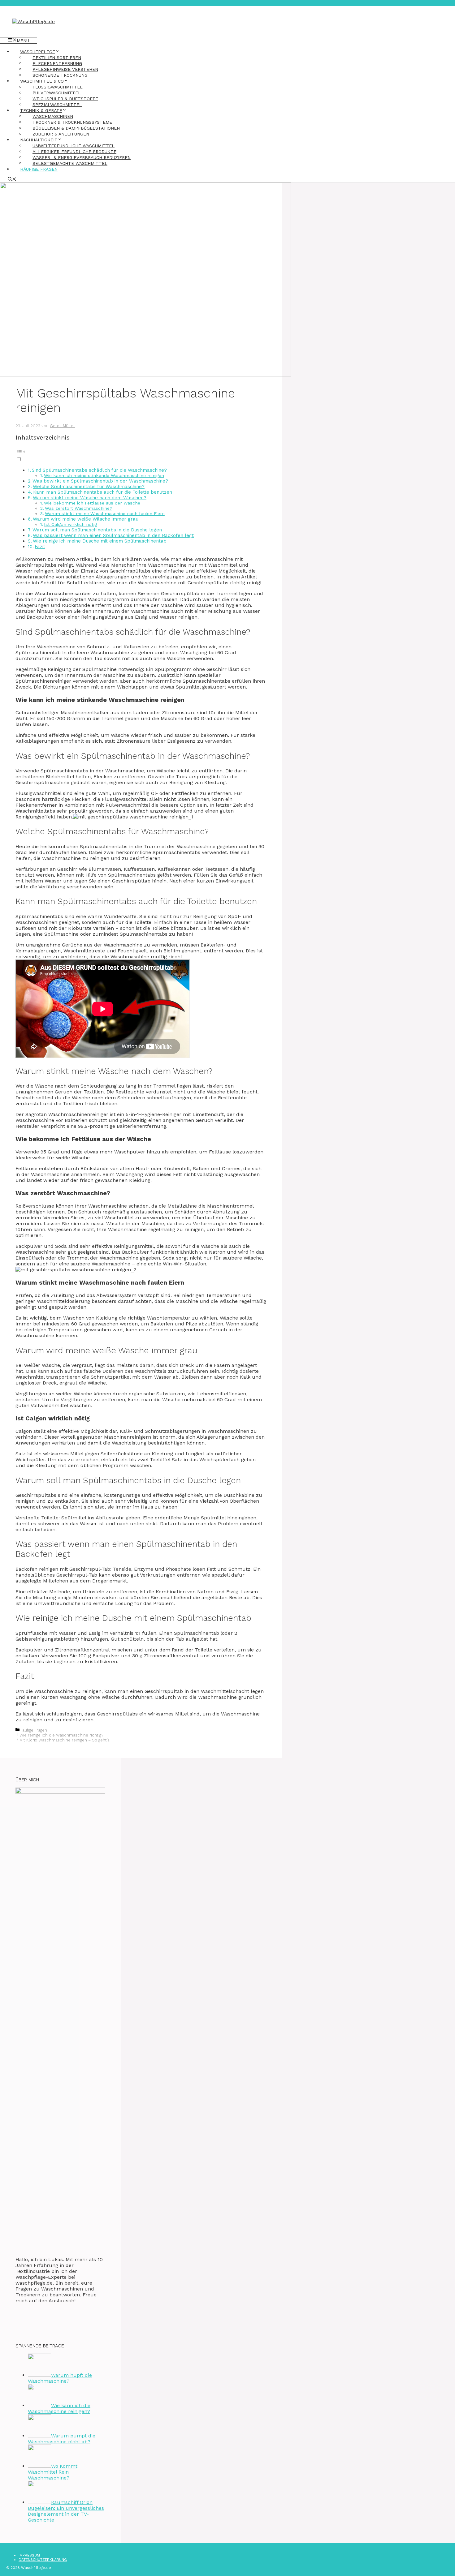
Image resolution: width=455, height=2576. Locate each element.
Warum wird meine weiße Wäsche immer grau (86, 519)
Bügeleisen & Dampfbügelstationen (76, 128)
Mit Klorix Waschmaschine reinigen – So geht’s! (65, 1740)
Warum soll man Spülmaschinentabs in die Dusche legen (97, 530)
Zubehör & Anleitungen (61, 134)
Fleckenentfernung (57, 63)
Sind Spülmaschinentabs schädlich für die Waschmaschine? (99, 470)
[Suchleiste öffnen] (12, 180)
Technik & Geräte (41, 110)
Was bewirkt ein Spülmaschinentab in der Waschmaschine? (100, 481)
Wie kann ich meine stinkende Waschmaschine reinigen (104, 476)
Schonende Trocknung (60, 75)
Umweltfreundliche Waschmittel (74, 146)
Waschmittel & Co (42, 81)
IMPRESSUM (29, 2555)
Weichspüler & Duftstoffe (65, 99)
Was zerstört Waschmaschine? (79, 508)
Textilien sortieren (57, 58)
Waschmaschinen (53, 116)
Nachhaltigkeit (39, 140)
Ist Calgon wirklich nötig (70, 524)
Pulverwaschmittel (57, 93)
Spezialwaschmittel (57, 105)
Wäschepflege (38, 52)
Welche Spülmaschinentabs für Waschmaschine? (89, 487)
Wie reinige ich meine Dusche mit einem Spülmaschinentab (100, 541)
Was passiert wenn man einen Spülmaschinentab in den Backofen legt (113, 535)
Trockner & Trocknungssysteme (72, 122)
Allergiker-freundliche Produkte (74, 152)
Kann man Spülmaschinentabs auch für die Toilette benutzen (103, 492)
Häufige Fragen (39, 169)
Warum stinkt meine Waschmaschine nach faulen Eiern (105, 514)
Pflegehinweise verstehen (65, 69)
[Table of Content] (141, 452)
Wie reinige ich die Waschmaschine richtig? (61, 1735)
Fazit (40, 547)
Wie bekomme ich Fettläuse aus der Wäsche (92, 503)
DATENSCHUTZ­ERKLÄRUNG (43, 2560)
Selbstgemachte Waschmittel (70, 163)
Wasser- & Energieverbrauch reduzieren (82, 157)
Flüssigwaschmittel (58, 87)
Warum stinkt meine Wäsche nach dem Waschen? (90, 498)
